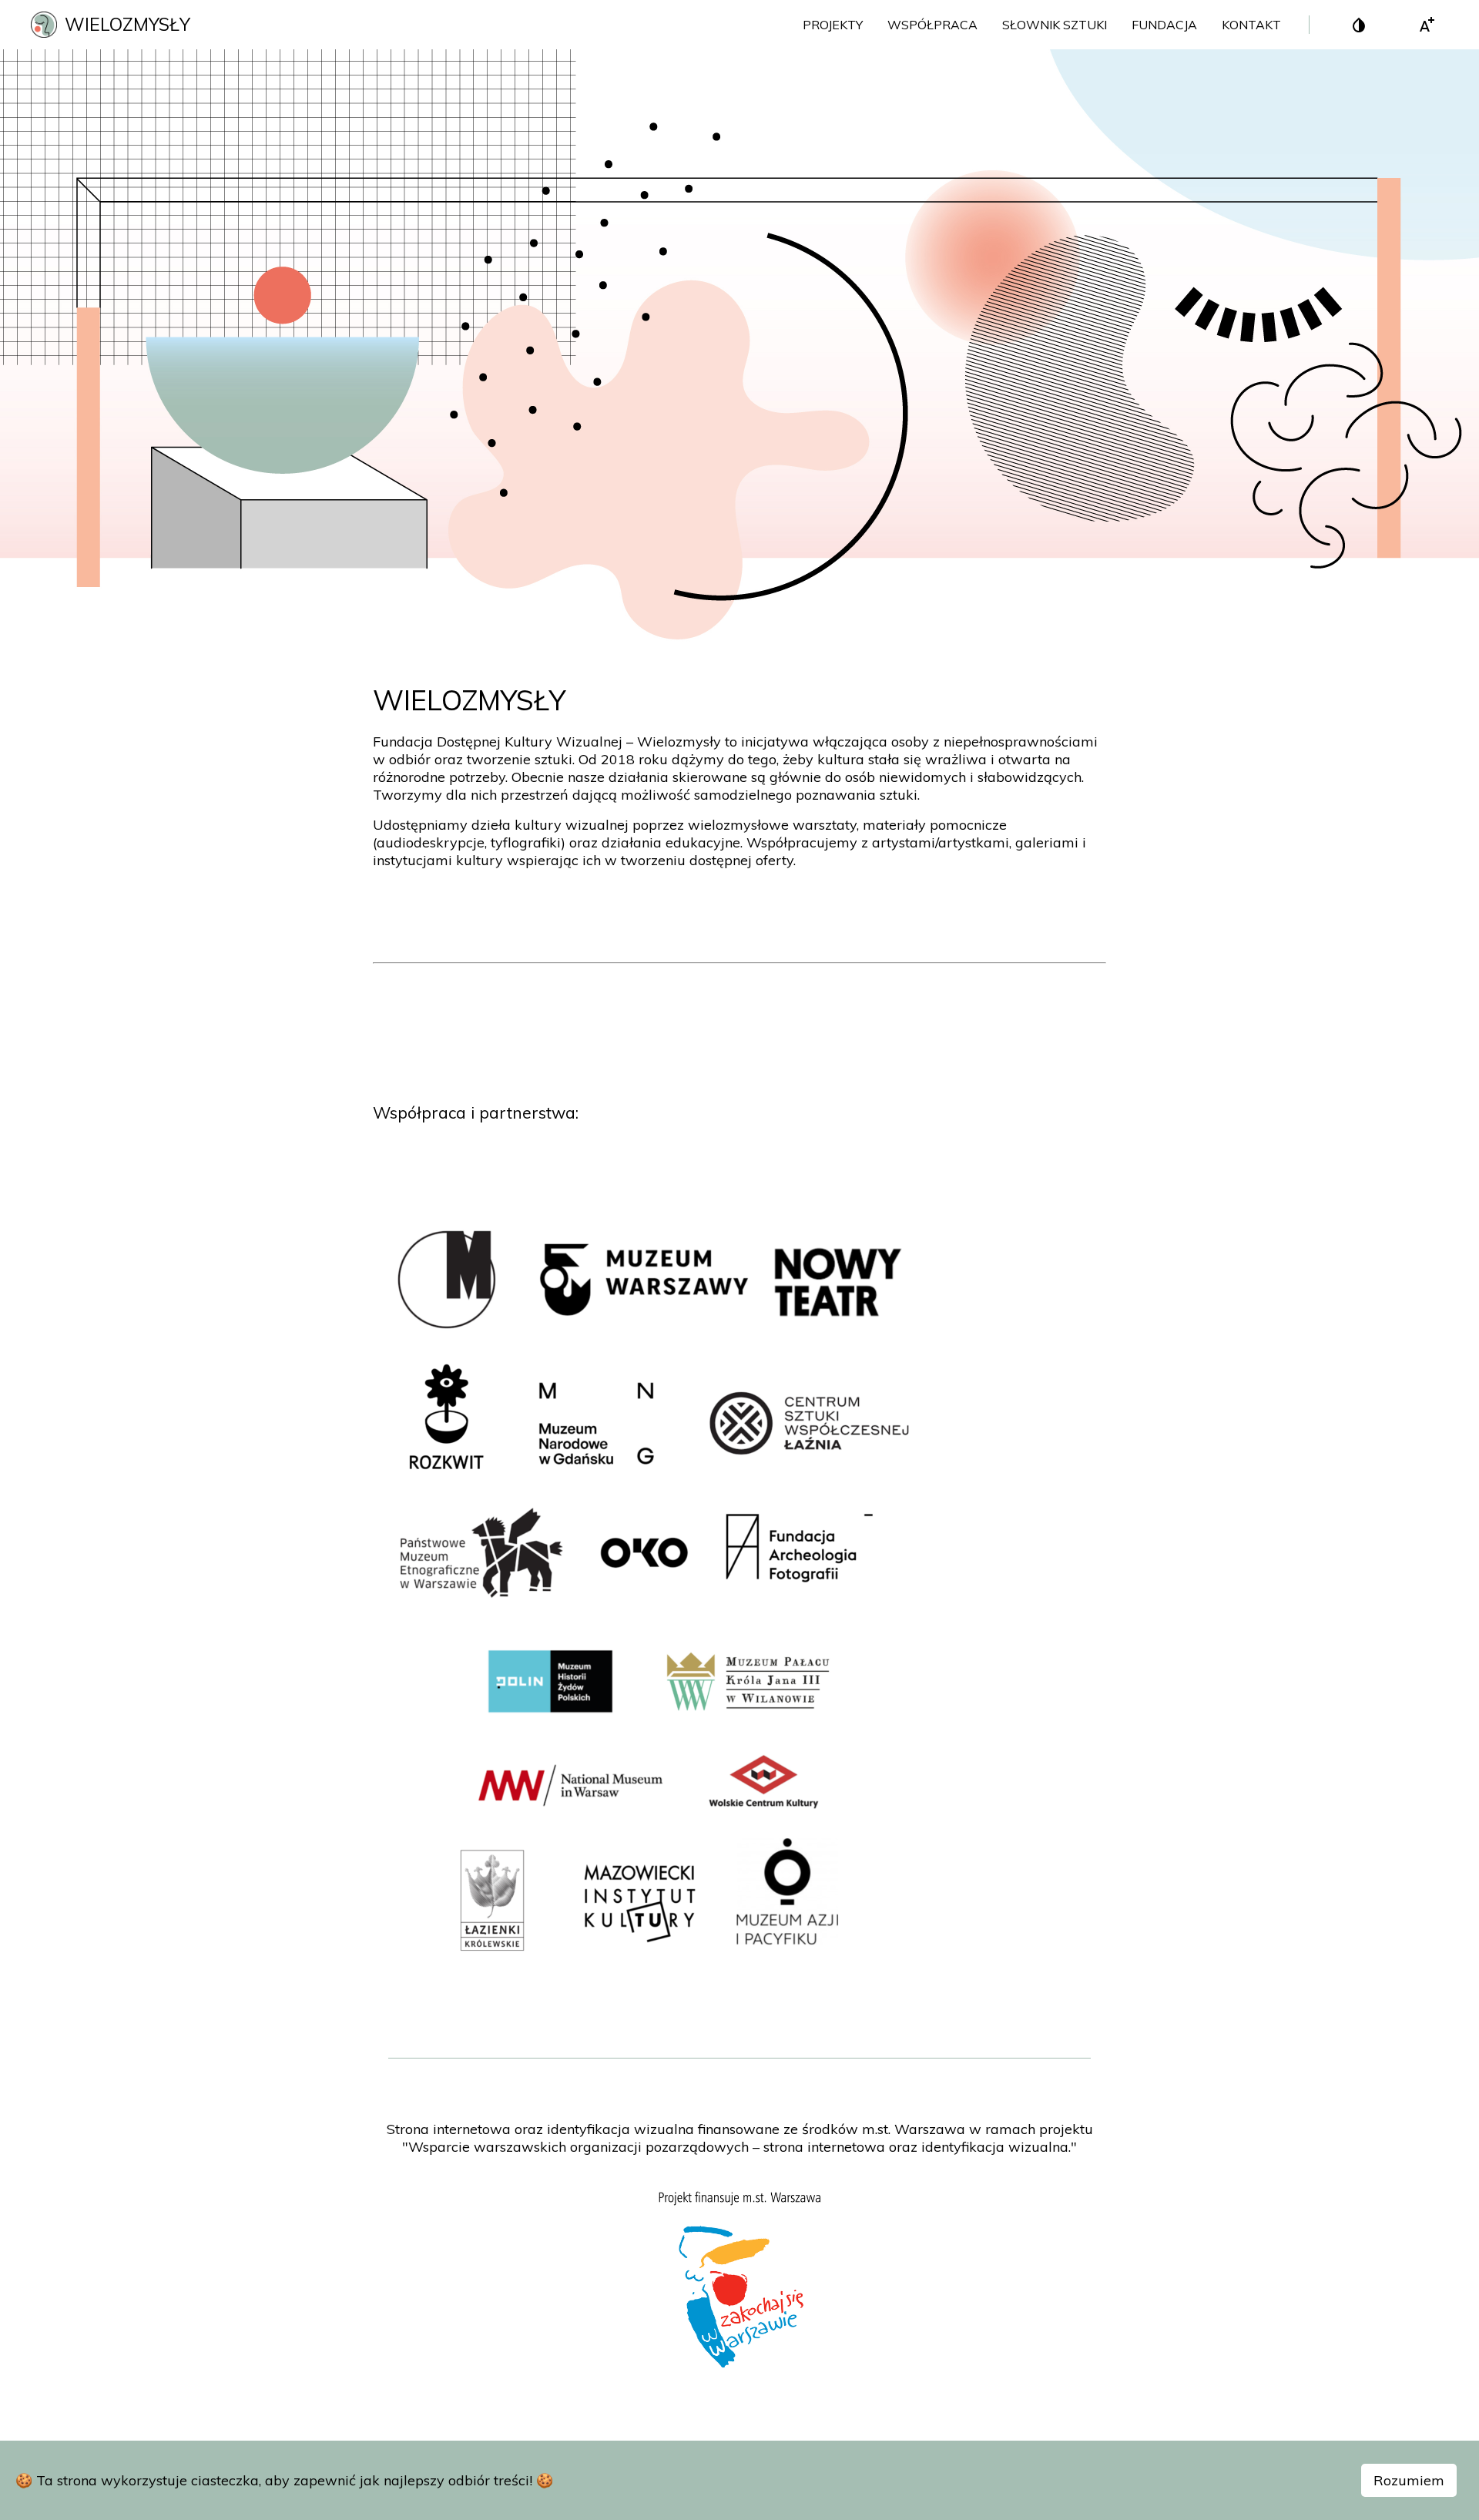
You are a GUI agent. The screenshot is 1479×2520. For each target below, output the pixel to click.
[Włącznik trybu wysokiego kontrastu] (1359, 25)
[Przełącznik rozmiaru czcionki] (1427, 25)
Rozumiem (1409, 2480)
